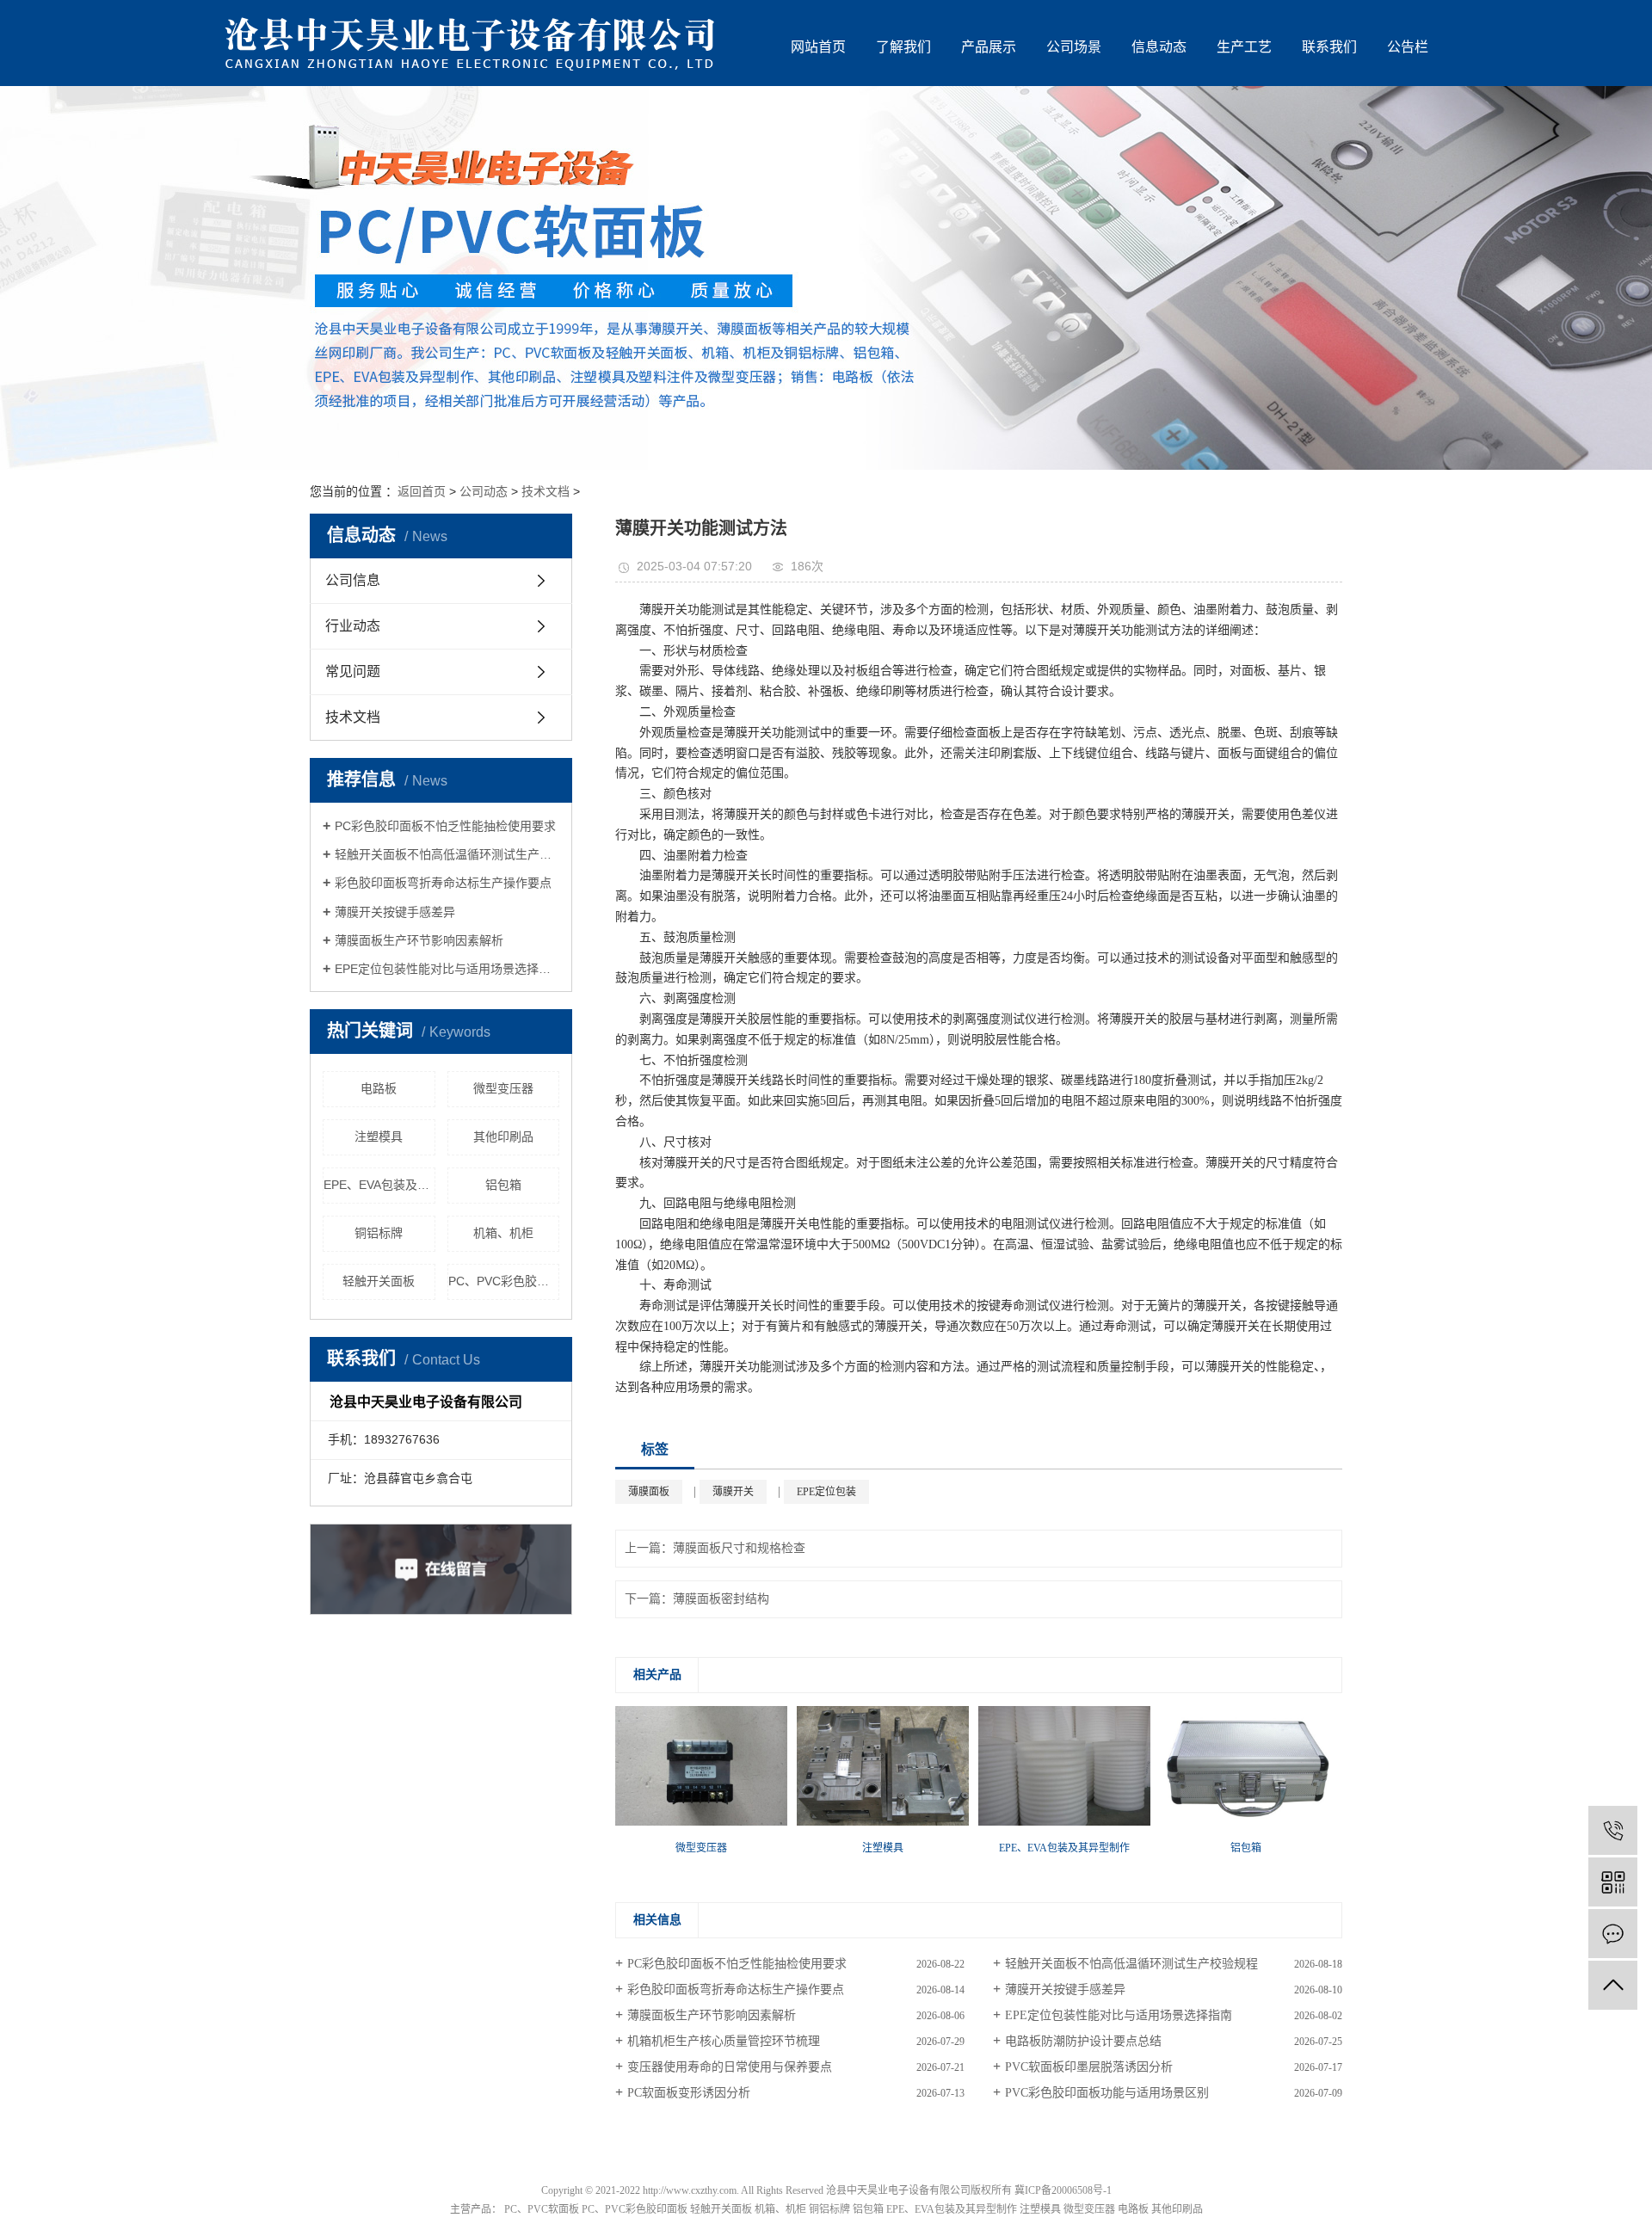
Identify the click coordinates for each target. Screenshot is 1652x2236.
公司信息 (353, 580)
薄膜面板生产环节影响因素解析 (419, 940)
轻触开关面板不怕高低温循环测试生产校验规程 (447, 854)
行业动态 (353, 626)
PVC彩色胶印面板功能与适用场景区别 (1107, 2093)
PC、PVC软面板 (542, 2209)
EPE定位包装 (826, 1492)
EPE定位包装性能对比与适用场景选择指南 (447, 969)
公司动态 (484, 491)
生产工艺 (1244, 47)
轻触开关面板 (379, 1281)
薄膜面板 (649, 1492)
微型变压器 (503, 1088)
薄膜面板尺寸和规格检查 (739, 1548)
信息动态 (1159, 47)
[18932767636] (1613, 1830)
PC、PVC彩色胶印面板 (504, 1281)
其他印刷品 (503, 1136)
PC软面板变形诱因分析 (689, 2093)
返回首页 (422, 491)
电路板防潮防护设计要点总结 (1083, 2041)
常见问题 (353, 671)
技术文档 (546, 491)
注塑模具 (379, 1136)
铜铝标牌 (379, 1233)
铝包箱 (503, 1185)
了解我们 (903, 47)
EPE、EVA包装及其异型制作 (379, 1185)
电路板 (379, 1088)
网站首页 (818, 47)
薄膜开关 (733, 1492)
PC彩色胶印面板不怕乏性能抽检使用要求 (445, 826)
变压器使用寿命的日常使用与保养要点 (730, 2067)
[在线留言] (1613, 1934)
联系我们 (1329, 47)
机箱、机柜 (503, 1233)
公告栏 (1408, 47)
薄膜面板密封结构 (721, 1599)
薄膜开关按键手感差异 (395, 912)
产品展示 (989, 47)
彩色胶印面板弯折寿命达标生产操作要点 (443, 883)
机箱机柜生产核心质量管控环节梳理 (724, 2041)
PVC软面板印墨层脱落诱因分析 (1089, 2067)
